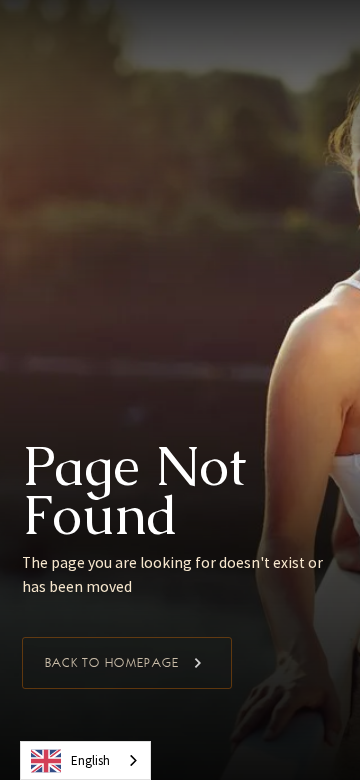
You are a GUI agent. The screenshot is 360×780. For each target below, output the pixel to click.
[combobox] (85, 760)
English (90, 760)
